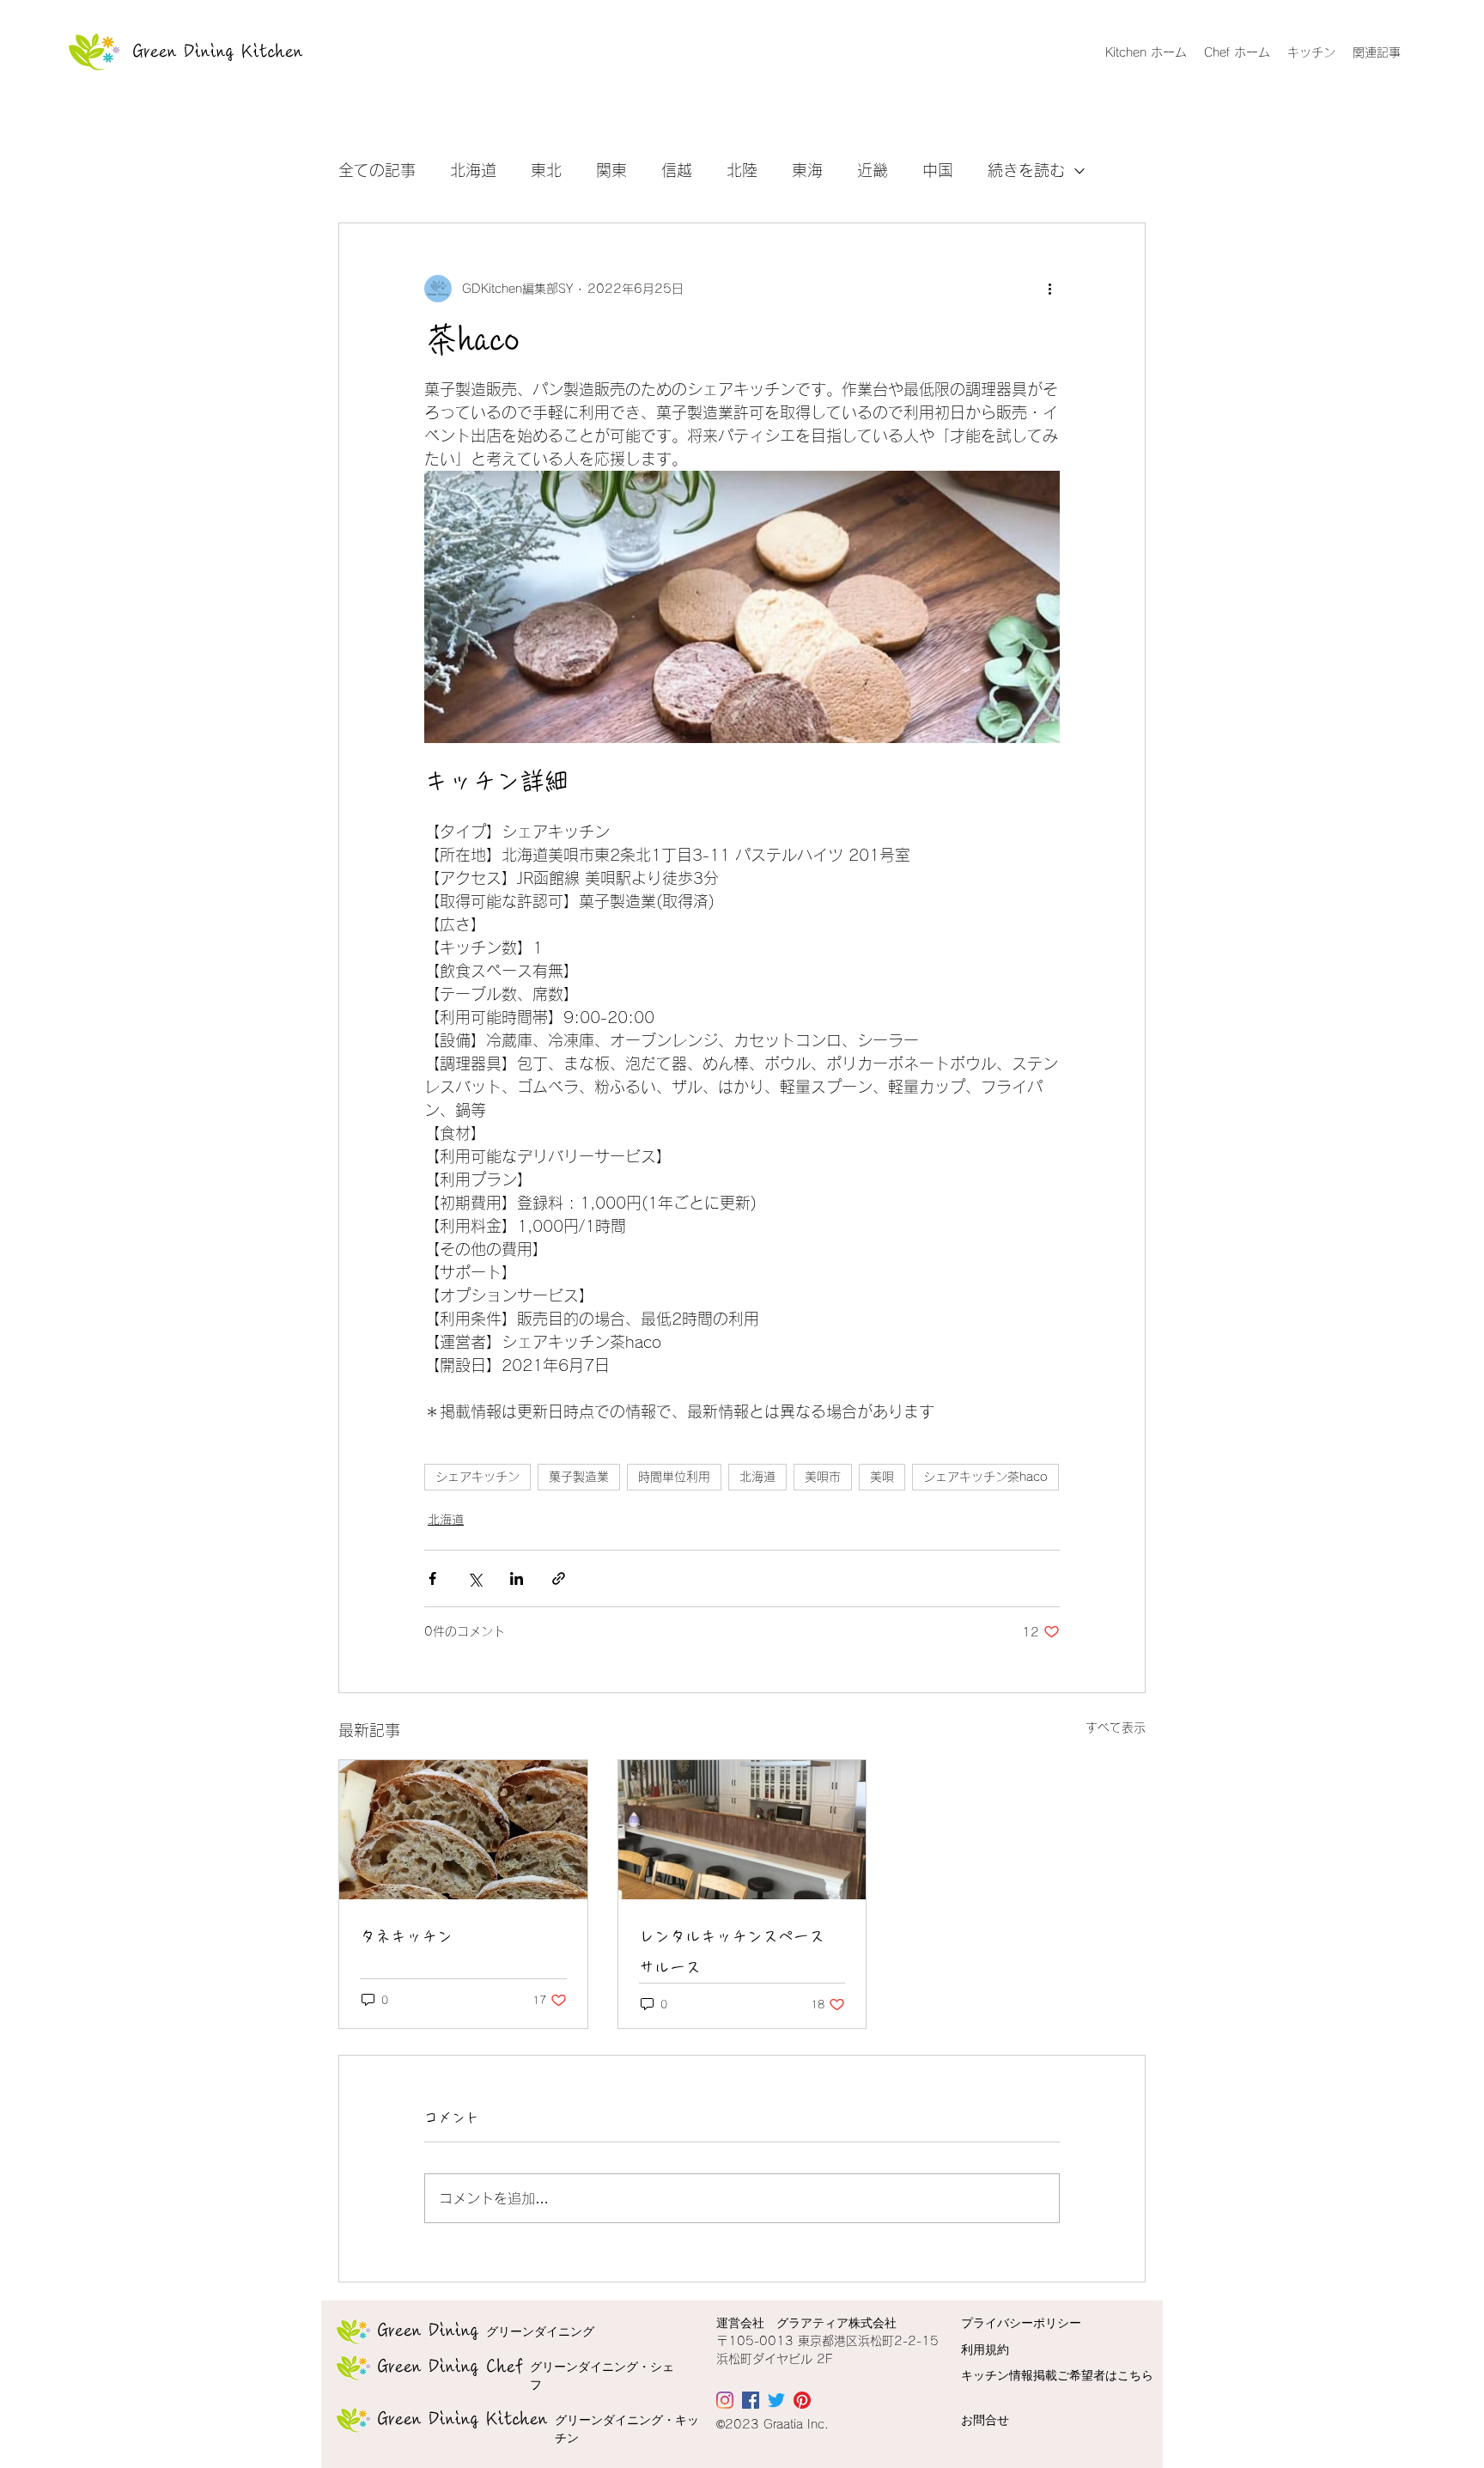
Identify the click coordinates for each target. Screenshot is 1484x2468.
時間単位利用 (674, 1477)
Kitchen (463, 2419)
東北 (546, 170)
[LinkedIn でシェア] (517, 1578)
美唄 (882, 1477)
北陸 (742, 170)
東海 (807, 170)
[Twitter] (776, 2400)
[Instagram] (725, 2400)
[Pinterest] (802, 2400)
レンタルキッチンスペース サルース (732, 1952)
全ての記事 (377, 170)
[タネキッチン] (463, 1830)
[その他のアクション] (1049, 289)
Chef (451, 2367)
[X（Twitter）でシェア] (474, 1578)
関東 (611, 170)
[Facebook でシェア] (432, 1578)
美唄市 (823, 1477)
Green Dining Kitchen (218, 52)
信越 (677, 170)
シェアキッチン (477, 1477)
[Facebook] (751, 2400)
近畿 (873, 170)
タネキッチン (406, 1936)
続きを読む (1026, 170)
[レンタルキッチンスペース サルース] (742, 1830)
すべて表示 (1116, 1728)
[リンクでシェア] (559, 1578)
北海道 (473, 170)
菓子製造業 (579, 1477)
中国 (938, 170)
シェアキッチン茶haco (985, 1477)
